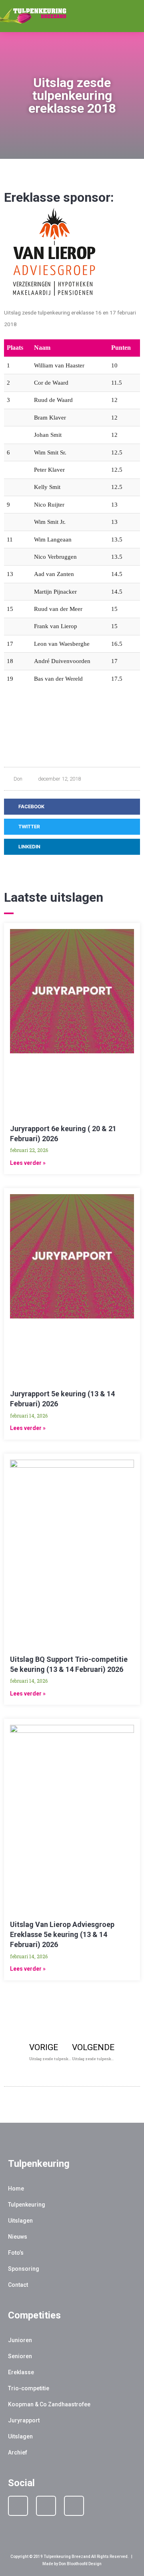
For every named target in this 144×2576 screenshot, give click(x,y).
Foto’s (16, 2253)
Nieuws (18, 2237)
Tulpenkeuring (27, 2205)
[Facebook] (18, 2506)
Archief (18, 2452)
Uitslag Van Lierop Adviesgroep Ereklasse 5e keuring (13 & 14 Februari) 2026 (62, 1934)
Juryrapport (24, 2420)
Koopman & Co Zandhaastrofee (49, 2404)
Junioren (20, 2340)
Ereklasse (21, 2372)
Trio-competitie (29, 2388)
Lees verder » (28, 1163)
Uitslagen (20, 2221)
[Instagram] (46, 2506)
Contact (18, 2285)
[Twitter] (74, 2506)
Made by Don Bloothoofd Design (72, 2564)
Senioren (20, 2356)
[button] (128, 16)
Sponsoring (24, 2269)
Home (16, 2189)
